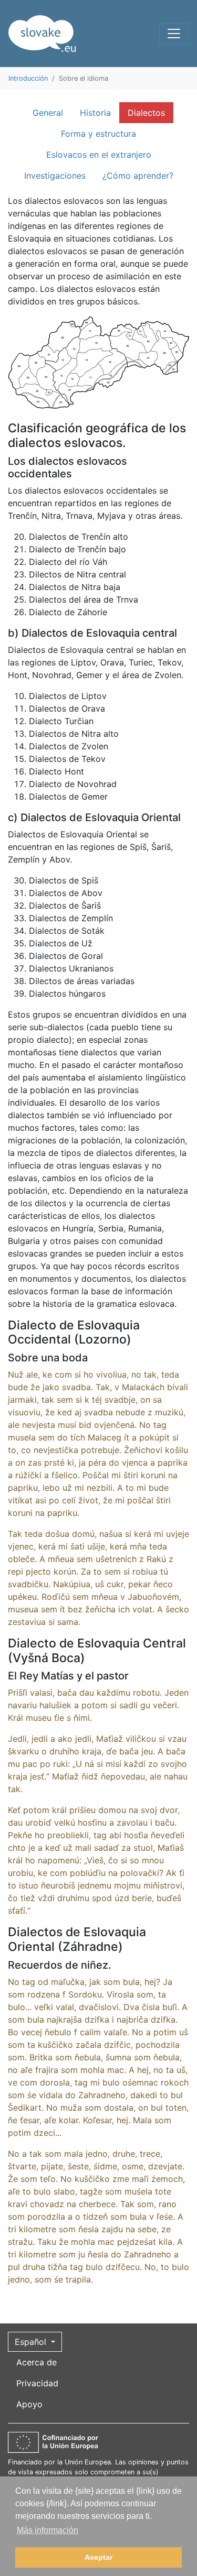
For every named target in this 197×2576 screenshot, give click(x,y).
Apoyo (29, 2404)
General (48, 113)
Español (32, 2342)
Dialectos (146, 113)
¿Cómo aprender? (138, 176)
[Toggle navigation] (174, 34)
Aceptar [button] (98, 2557)
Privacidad (37, 2383)
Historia (95, 113)
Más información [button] (48, 2530)
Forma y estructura (98, 134)
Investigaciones (55, 176)
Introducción (28, 78)
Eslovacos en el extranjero (99, 155)
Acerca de (37, 2362)
